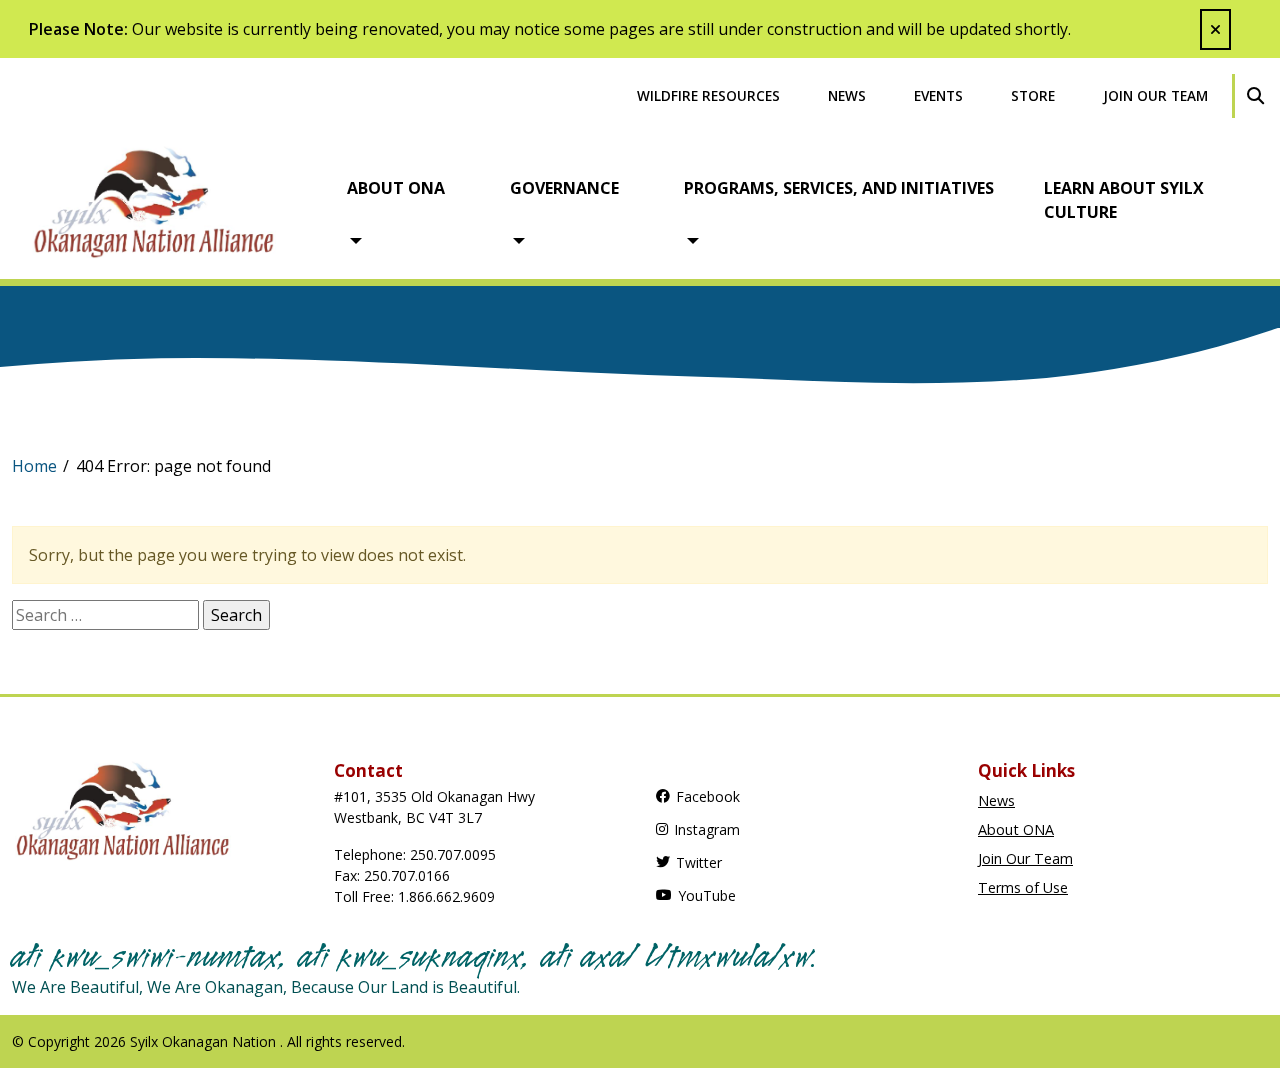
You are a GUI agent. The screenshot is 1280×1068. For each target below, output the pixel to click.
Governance (564, 188)
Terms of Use (1023, 887)
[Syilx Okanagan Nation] (169, 201)
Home (34, 466)
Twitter (699, 862)
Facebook (708, 796)
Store (1033, 95)
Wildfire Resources (708, 95)
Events (938, 95)
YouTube (707, 895)
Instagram (707, 829)
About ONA (396, 188)
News (847, 95)
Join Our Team (1155, 95)
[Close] (1215, 29)
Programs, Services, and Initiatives (839, 188)
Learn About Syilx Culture (1124, 200)
